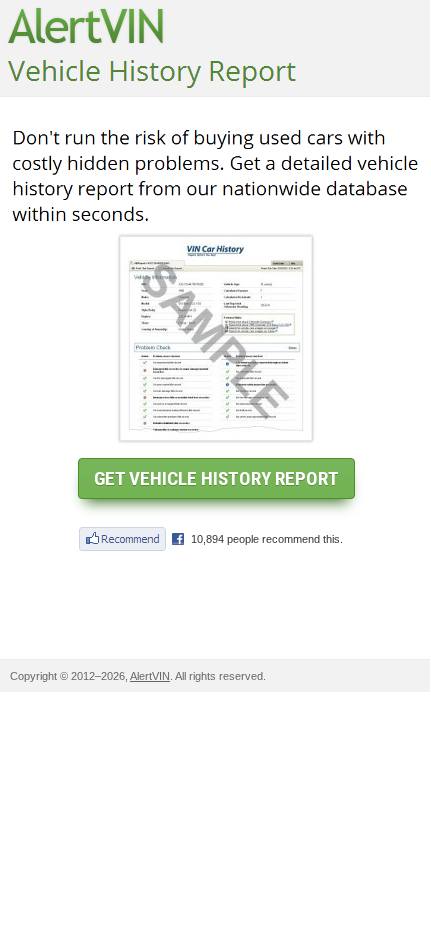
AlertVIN (150, 676)
